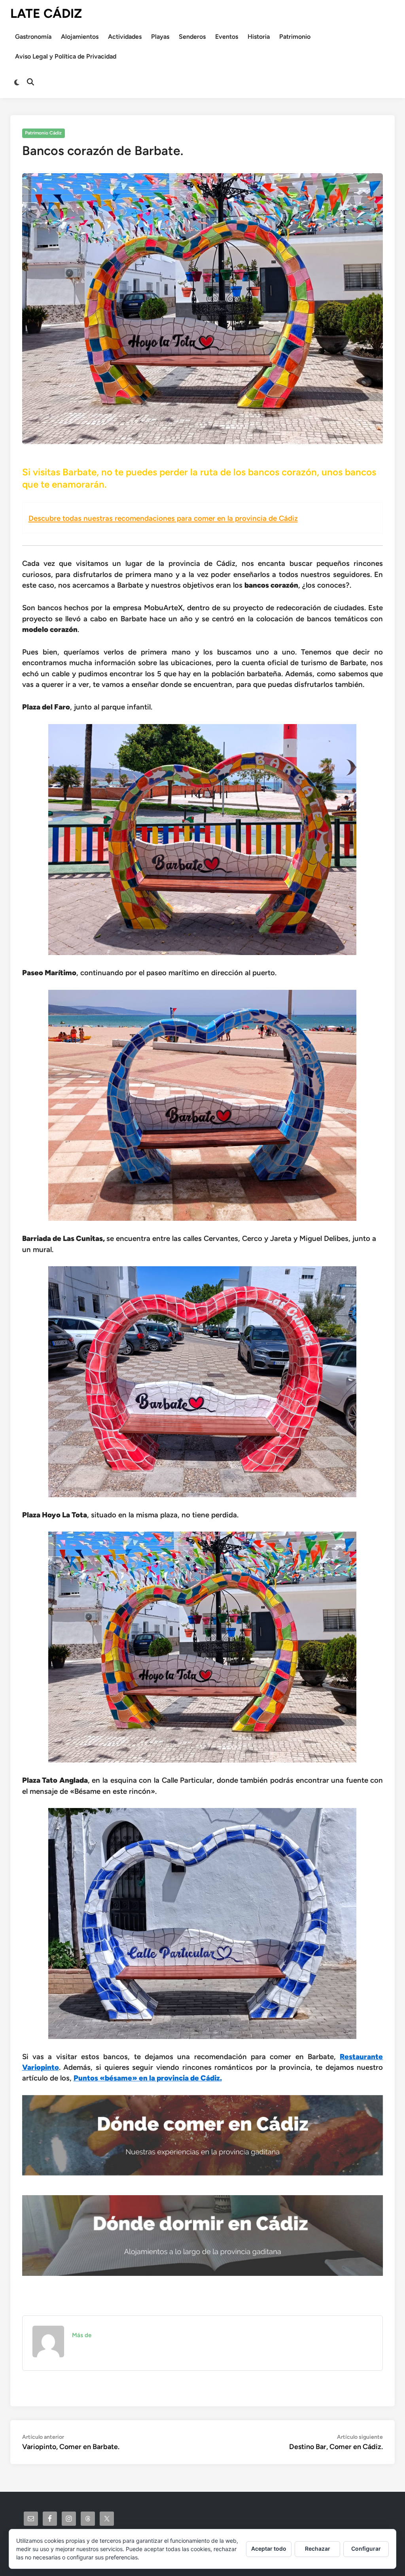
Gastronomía (33, 37)
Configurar (366, 2549)
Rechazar (318, 2549)
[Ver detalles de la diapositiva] (203, 2135)
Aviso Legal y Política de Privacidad (66, 56)
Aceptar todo (269, 2549)
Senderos (192, 37)
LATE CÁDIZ (46, 13)
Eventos (227, 37)
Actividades (125, 37)
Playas (160, 37)
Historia (259, 37)
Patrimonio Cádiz (43, 133)
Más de (82, 2335)
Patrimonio (295, 37)
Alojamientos (80, 37)
